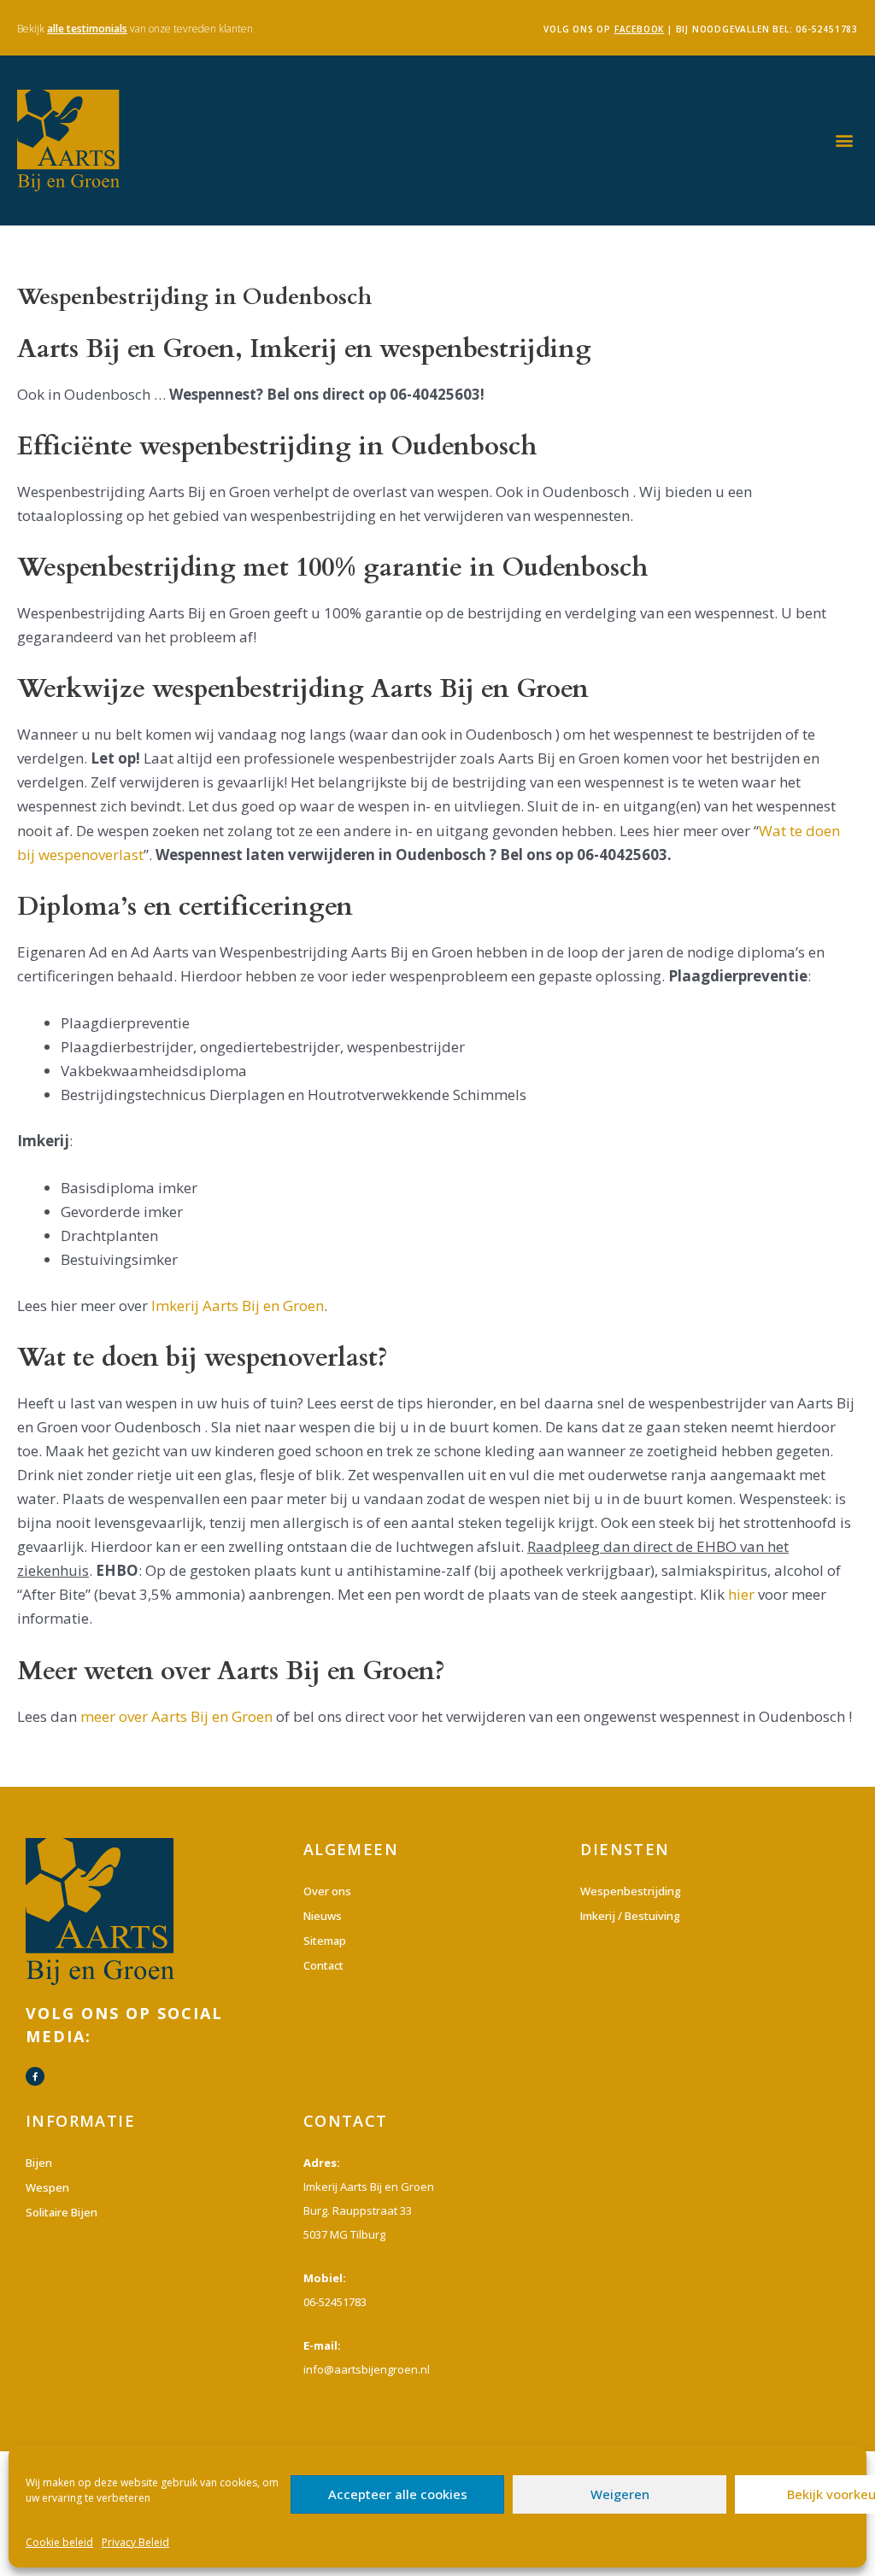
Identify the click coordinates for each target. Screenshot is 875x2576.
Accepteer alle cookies (398, 2494)
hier (741, 1594)
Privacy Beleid (135, 2542)
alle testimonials (87, 29)
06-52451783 (827, 29)
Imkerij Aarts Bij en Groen (238, 1306)
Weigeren (620, 2494)
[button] (844, 141)
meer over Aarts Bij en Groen (176, 1716)
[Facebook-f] (35, 2076)
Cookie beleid (59, 2542)
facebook (639, 29)
